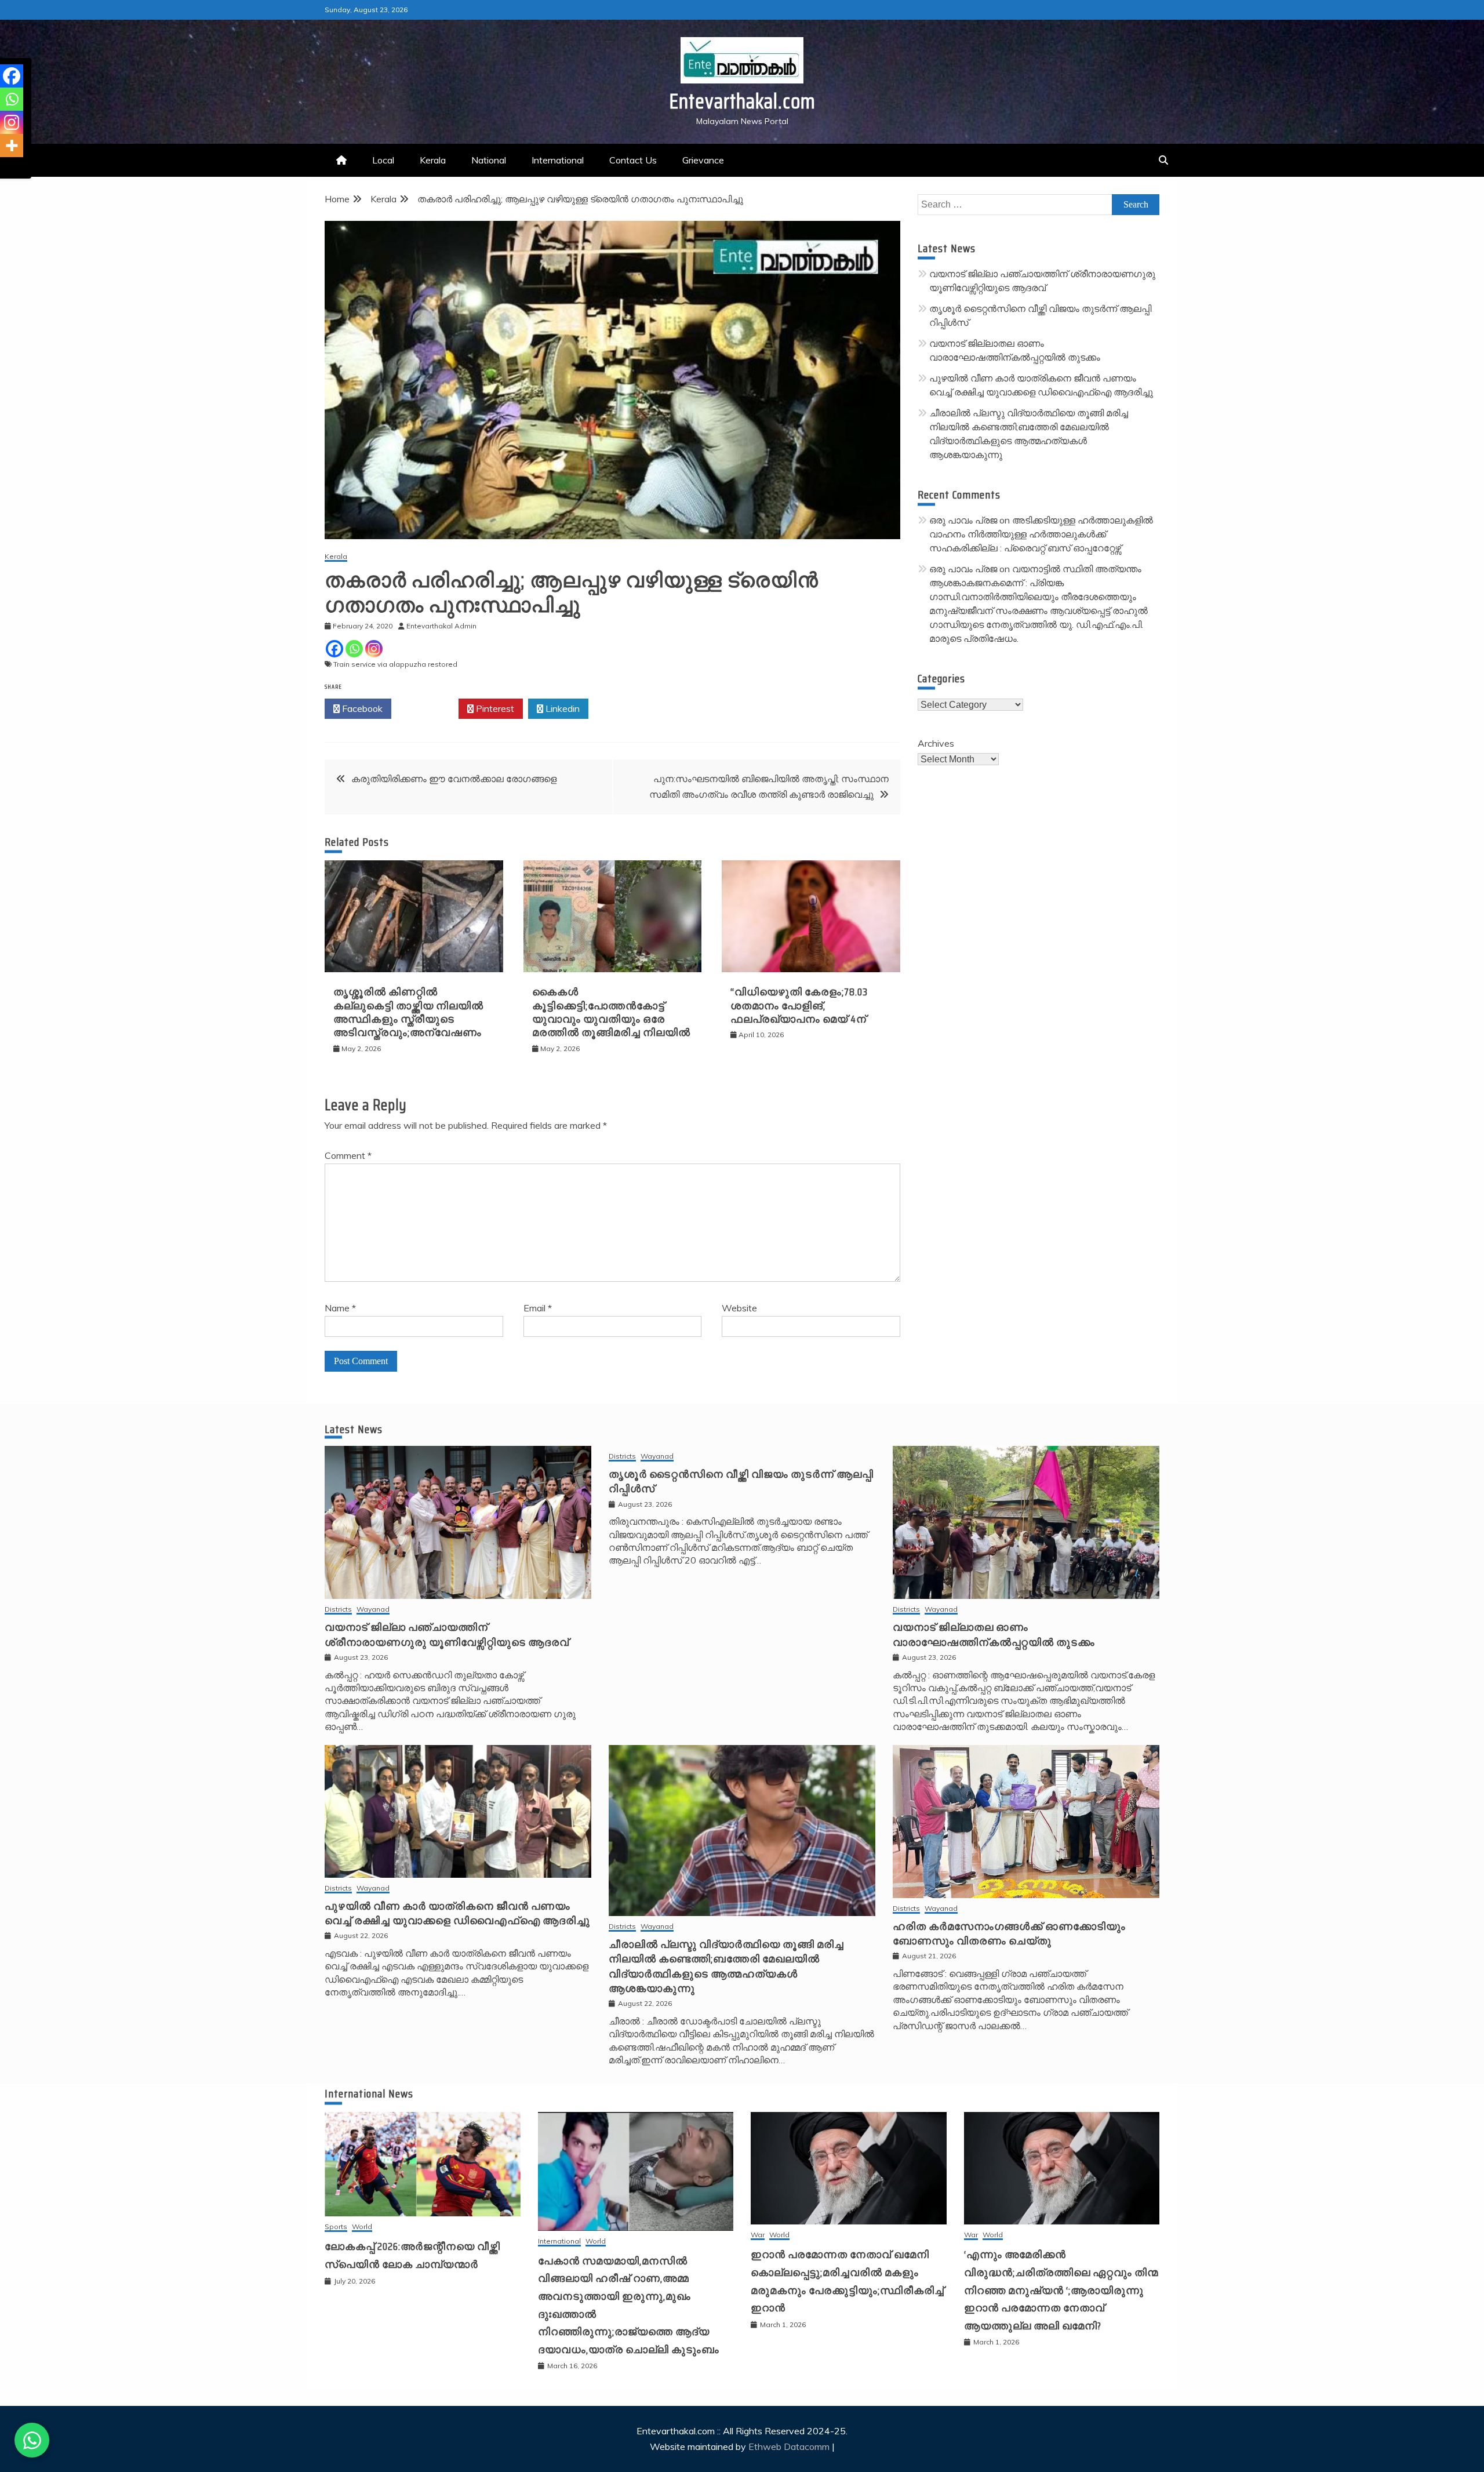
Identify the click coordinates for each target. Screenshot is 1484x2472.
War (758, 2235)
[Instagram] (374, 649)
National (489, 160)
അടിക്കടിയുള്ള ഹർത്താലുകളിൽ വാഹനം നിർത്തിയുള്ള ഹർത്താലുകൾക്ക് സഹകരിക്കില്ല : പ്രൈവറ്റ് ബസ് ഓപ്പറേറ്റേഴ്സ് (1041, 534)
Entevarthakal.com (742, 101)
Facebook (361, 708)
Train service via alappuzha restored (395, 664)
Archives (936, 743)
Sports (336, 2227)
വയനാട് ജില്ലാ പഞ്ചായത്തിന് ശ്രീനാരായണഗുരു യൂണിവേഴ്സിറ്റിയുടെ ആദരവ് (447, 1635)
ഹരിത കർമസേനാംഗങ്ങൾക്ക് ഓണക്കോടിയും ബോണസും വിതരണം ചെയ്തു (1009, 1934)
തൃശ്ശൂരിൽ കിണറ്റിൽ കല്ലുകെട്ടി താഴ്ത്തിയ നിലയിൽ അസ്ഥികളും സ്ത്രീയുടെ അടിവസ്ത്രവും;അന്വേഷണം (408, 1012)
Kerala (433, 160)
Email (538, 1308)
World (362, 2227)
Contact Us (633, 160)
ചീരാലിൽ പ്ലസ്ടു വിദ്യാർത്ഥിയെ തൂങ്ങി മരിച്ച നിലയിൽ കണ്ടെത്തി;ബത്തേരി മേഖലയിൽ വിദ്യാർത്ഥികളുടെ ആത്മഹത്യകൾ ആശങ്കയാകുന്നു (726, 1966)
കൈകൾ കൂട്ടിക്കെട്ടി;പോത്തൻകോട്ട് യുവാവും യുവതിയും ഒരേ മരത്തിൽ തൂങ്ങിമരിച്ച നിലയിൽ (611, 1012)
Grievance (703, 160)
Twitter (428, 708)
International (558, 160)
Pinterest (494, 708)
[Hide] (5, 168)
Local (383, 160)
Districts (338, 1610)
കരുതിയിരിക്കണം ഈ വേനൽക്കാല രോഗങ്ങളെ (454, 779)
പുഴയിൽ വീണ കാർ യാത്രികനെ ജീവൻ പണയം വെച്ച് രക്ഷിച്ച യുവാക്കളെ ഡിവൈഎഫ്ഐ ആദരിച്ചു (457, 1913)
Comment (348, 1155)
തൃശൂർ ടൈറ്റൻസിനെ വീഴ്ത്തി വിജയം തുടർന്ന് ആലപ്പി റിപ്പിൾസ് (741, 1482)
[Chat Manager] (32, 2440)
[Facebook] (334, 649)
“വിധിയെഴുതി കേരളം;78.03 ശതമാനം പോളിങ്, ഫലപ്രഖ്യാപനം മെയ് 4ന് (799, 1006)
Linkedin (561, 708)
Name (340, 1308)
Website (739, 1308)
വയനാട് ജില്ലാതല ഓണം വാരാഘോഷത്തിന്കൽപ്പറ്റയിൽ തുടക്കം (994, 1635)
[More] (12, 146)
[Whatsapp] (354, 649)
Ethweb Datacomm (789, 2446)
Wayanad (373, 1610)
